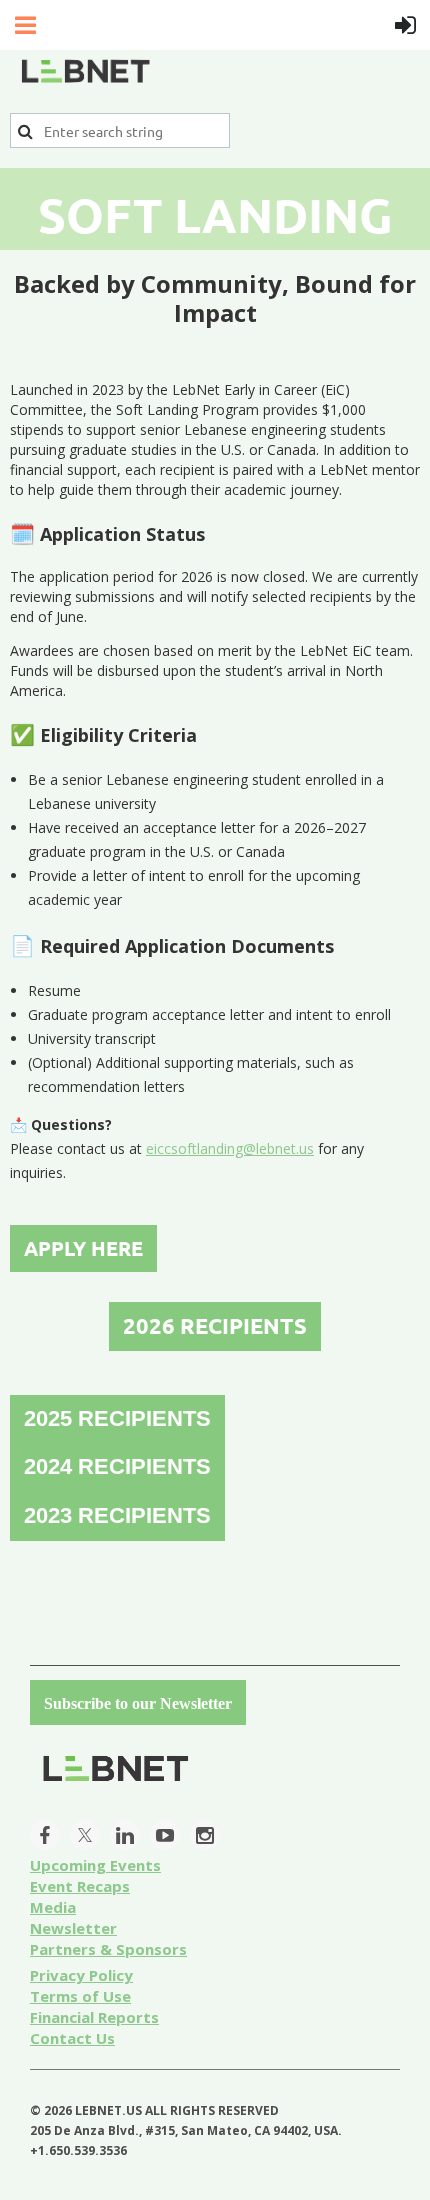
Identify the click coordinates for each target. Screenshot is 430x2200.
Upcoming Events (95, 1865)
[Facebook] (45, 1835)
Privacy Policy (81, 1975)
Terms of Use (80, 1996)
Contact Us (72, 2038)
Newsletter (73, 1928)
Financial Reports (94, 2017)
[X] (85, 1835)
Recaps (80, 1886)
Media (53, 1907)
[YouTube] (165, 1835)
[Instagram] (205, 1835)
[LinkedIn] (125, 1835)
